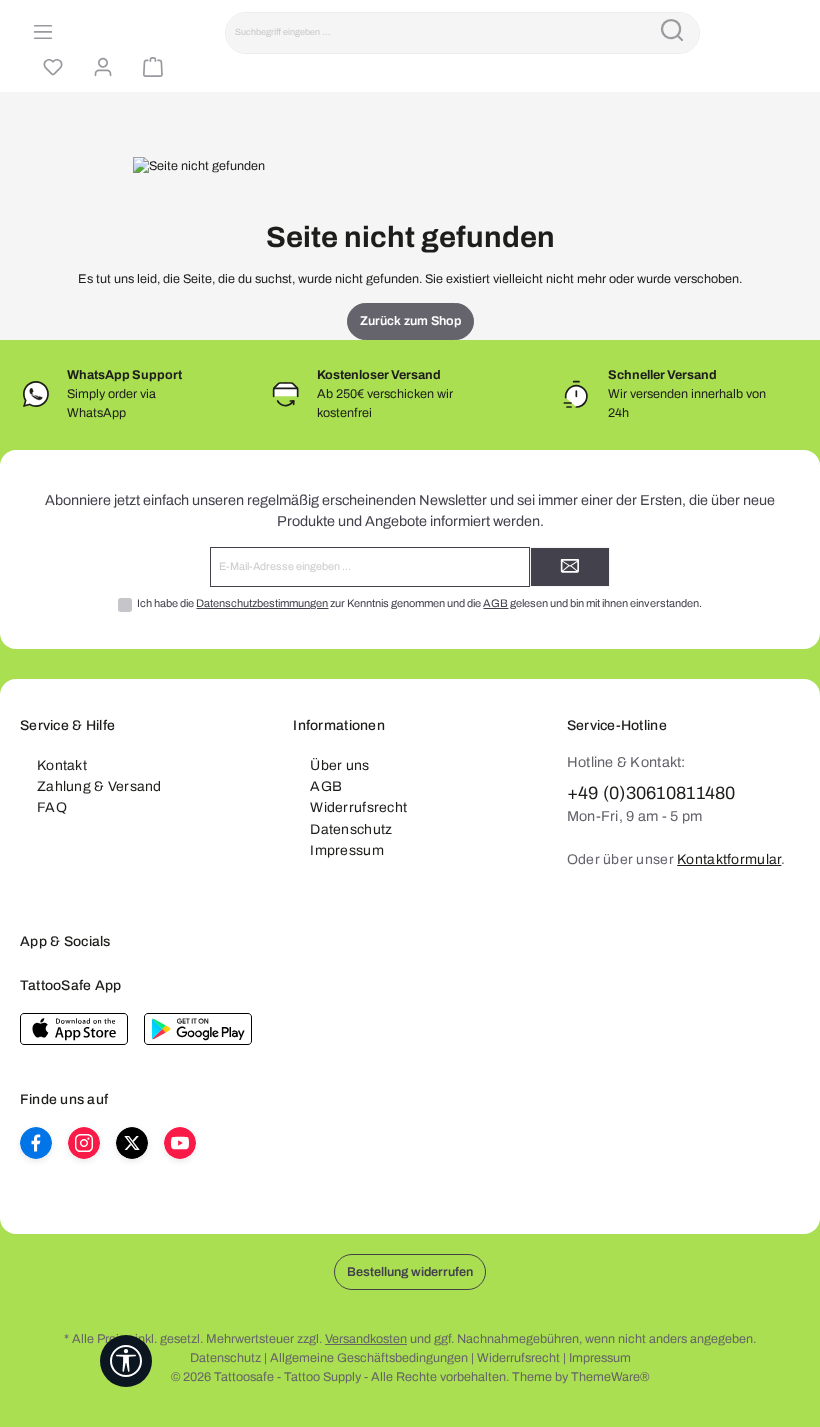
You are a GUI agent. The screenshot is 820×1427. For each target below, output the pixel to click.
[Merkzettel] (50, 68)
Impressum (347, 850)
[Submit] (570, 567)
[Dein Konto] (100, 68)
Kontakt (62, 765)
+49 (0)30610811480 (651, 793)
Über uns (339, 765)
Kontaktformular (729, 859)
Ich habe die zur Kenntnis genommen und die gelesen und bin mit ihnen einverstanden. (419, 603)
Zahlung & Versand (99, 786)
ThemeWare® (610, 1377)
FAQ (52, 807)
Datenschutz (351, 829)
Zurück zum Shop (410, 321)
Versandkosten (366, 1339)
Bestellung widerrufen (410, 1272)
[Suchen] (672, 33)
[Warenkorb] (150, 68)
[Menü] (40, 33)
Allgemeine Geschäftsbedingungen (369, 1358)
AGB (495, 603)
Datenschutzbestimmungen (262, 603)
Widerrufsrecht (358, 807)
